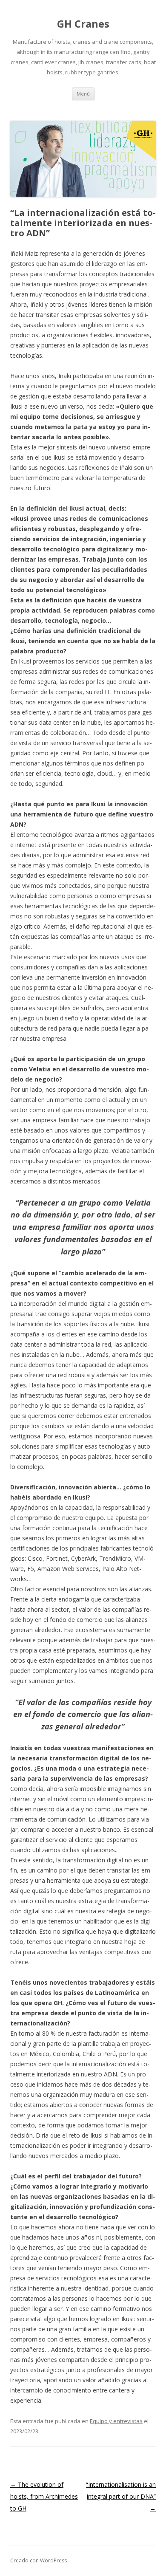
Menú (83, 94)
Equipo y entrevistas (116, 2421)
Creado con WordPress (39, 2560)
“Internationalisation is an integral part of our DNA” (121, 2496)
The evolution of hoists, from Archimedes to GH (44, 2496)
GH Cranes (83, 24)
